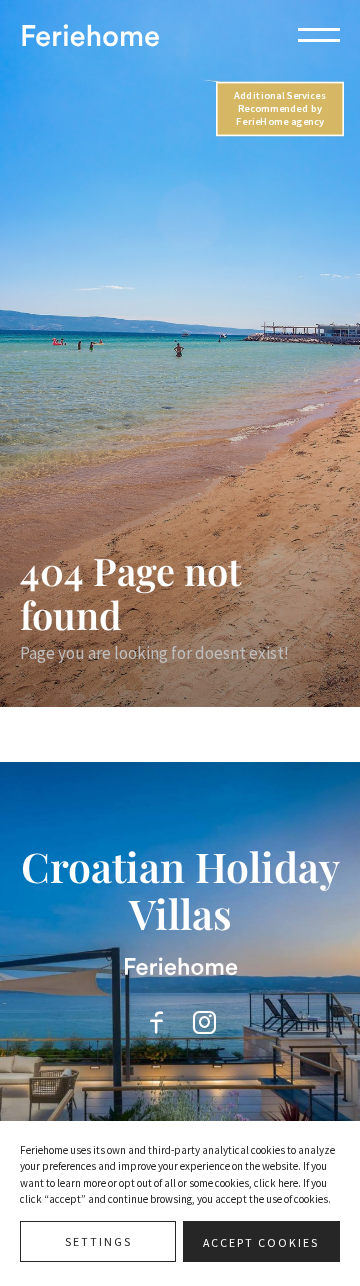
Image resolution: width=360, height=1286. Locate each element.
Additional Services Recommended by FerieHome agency (279, 109)
